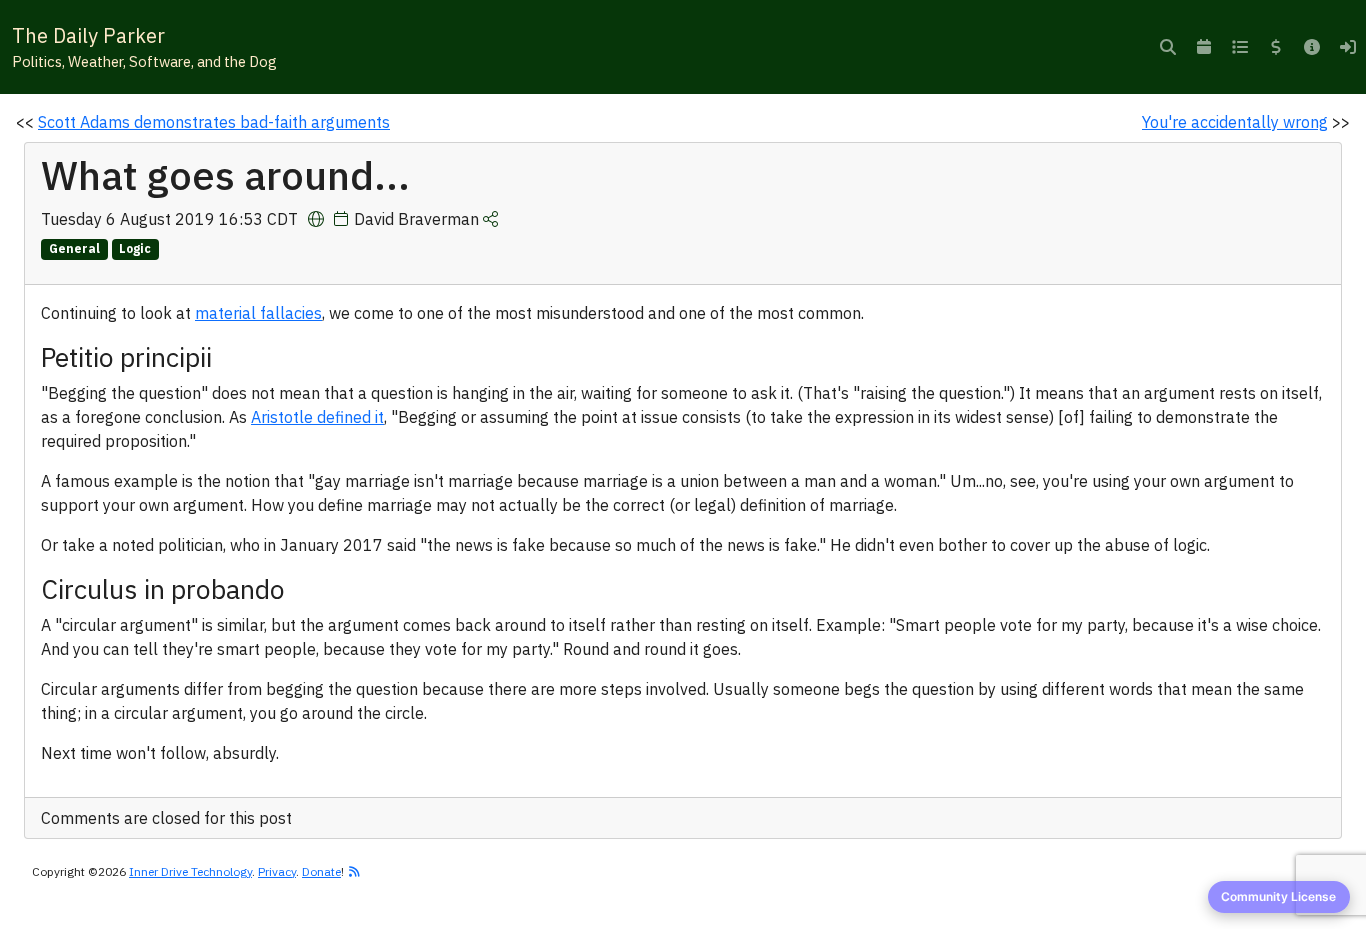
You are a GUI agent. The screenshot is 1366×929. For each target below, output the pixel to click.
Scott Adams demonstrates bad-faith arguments (214, 122)
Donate (321, 871)
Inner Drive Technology (190, 871)
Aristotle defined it (317, 417)
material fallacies (258, 313)
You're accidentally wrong (1235, 122)
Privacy (277, 871)
